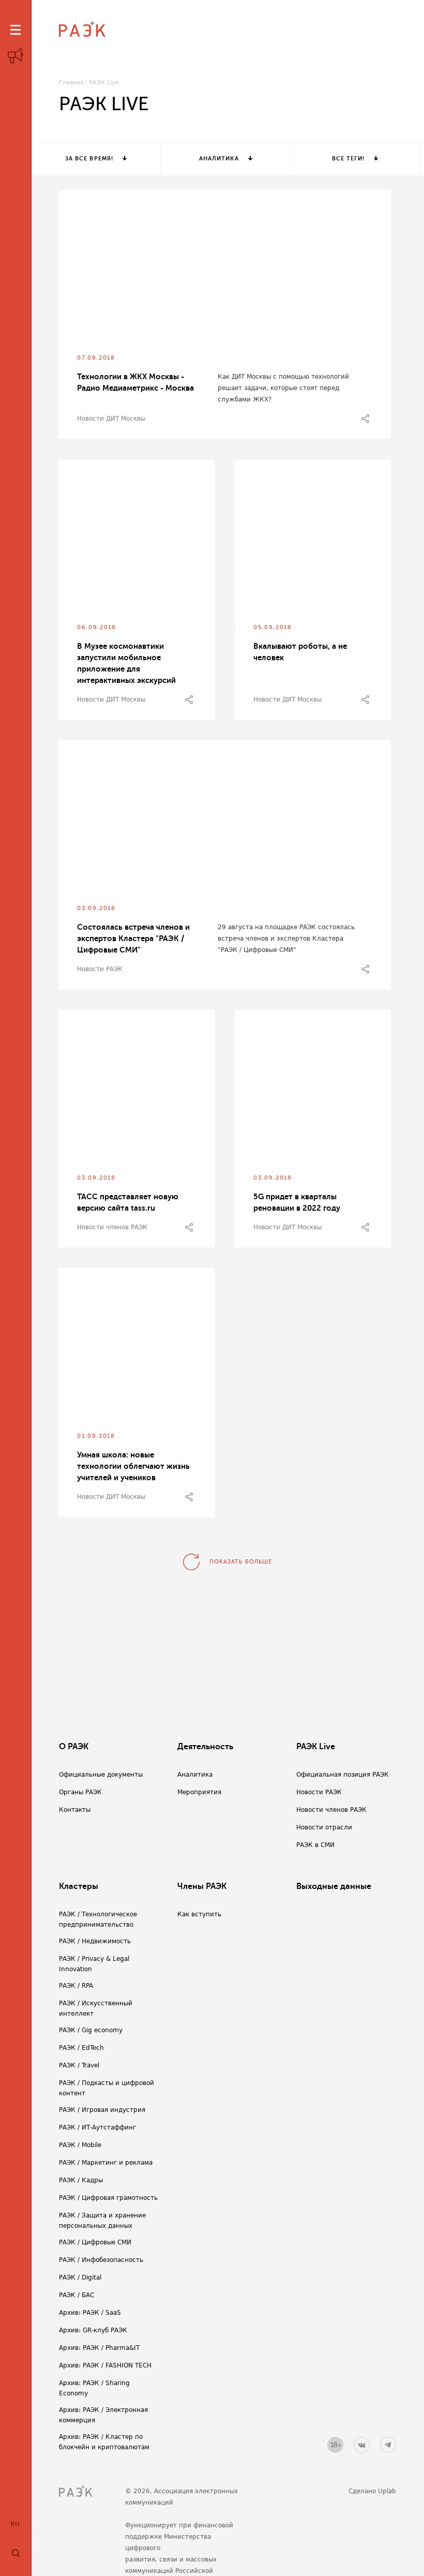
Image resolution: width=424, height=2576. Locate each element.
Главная (71, 83)
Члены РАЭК (202, 1886)
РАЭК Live (316, 1747)
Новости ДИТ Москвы (111, 419)
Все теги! (349, 159)
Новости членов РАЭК (112, 1227)
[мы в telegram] (388, 2445)
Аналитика (219, 159)
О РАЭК (74, 1747)
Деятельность (205, 1747)
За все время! (89, 159)
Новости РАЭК (100, 969)
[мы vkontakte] (362, 2445)
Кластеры (79, 1886)
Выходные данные (334, 1886)
